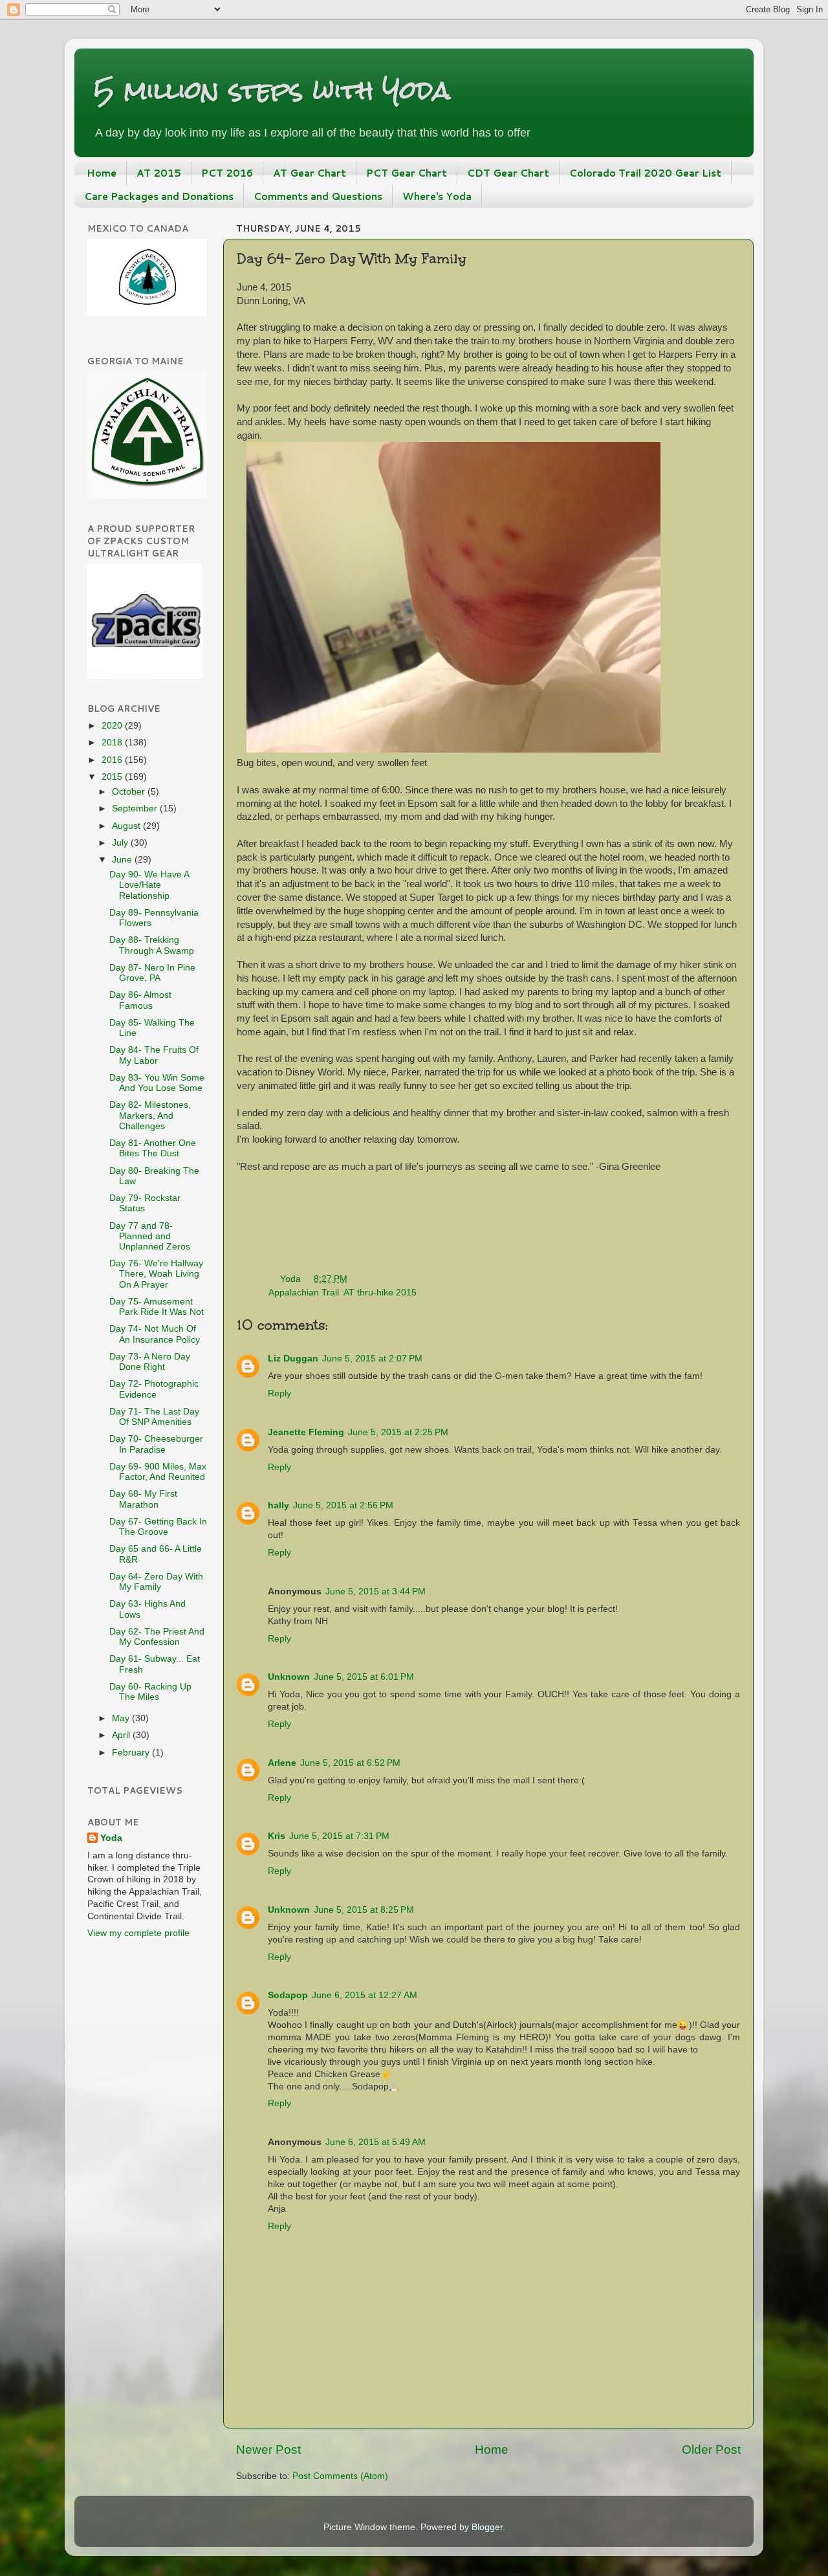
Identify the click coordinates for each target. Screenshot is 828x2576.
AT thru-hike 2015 (380, 1293)
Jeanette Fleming (306, 1432)
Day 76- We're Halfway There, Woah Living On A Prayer (156, 1274)
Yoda (111, 1838)
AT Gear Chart (310, 173)
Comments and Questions (318, 196)
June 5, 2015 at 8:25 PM (364, 1910)
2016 (113, 760)
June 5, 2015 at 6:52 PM (350, 1763)
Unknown (289, 1677)
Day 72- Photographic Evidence (154, 1389)
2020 (113, 726)
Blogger (487, 2527)
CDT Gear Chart (508, 173)
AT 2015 (159, 173)
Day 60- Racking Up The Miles (150, 1692)
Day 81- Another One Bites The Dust (153, 1148)
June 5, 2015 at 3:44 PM (376, 1591)
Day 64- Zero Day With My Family (156, 1582)
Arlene (282, 1763)
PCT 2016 (227, 173)
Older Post (711, 2449)
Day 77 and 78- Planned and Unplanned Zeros (150, 1236)
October (130, 792)
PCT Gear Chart (407, 173)
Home (102, 173)
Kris (277, 1836)
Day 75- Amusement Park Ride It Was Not (157, 1307)
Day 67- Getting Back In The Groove (158, 1527)
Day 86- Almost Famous (140, 1000)
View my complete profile (138, 1933)
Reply (279, 1393)
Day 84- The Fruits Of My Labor (154, 1055)
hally (278, 1505)
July (121, 843)
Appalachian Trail (304, 1293)
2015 (113, 777)
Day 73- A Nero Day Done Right (150, 1362)
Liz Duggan (293, 1359)
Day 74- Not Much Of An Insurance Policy (155, 1334)
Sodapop (288, 1995)
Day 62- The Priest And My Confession (157, 1637)
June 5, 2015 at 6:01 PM (364, 1677)
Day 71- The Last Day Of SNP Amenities (154, 1417)
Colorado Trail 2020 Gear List (645, 173)
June (123, 860)
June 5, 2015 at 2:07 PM (372, 1359)
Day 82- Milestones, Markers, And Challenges (150, 1115)
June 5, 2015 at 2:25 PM (398, 1432)
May (122, 1718)
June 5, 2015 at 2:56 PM (343, 1505)
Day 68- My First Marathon (143, 1499)
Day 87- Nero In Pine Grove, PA (152, 973)
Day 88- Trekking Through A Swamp (152, 945)
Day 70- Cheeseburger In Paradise (156, 1444)
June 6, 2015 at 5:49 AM (376, 2142)
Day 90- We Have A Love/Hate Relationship (149, 885)
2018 (113, 743)
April (122, 1735)
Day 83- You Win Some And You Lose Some (157, 1083)
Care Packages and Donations (159, 196)
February (132, 1753)
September (136, 809)
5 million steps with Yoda (272, 90)
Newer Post (268, 2449)
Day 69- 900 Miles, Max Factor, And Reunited (158, 1472)
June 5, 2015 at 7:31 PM (339, 1836)
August (127, 826)
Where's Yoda (437, 196)
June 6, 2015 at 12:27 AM (365, 1995)
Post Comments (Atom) (340, 2476)
